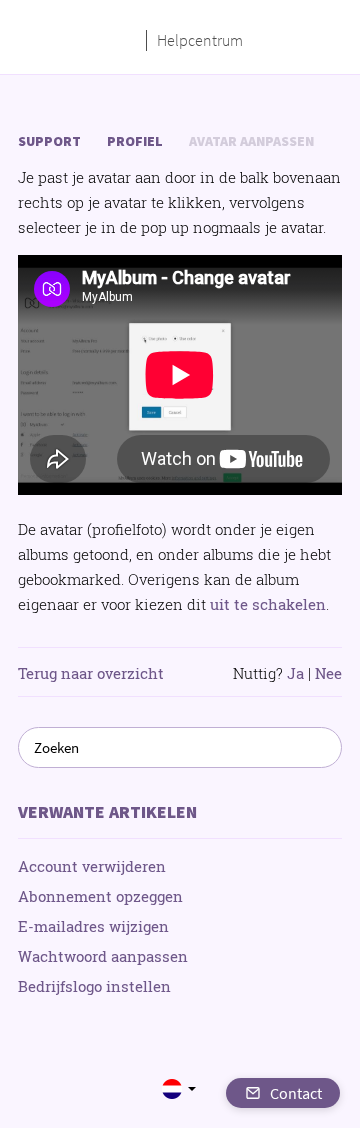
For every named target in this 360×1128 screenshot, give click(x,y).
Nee (328, 673)
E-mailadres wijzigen (93, 926)
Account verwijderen (92, 866)
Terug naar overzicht (91, 673)
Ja (295, 673)
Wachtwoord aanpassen (103, 956)
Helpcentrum (200, 40)
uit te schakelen (268, 604)
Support (49, 141)
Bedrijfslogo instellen (94, 986)
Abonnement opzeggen (100, 896)
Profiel (135, 141)
